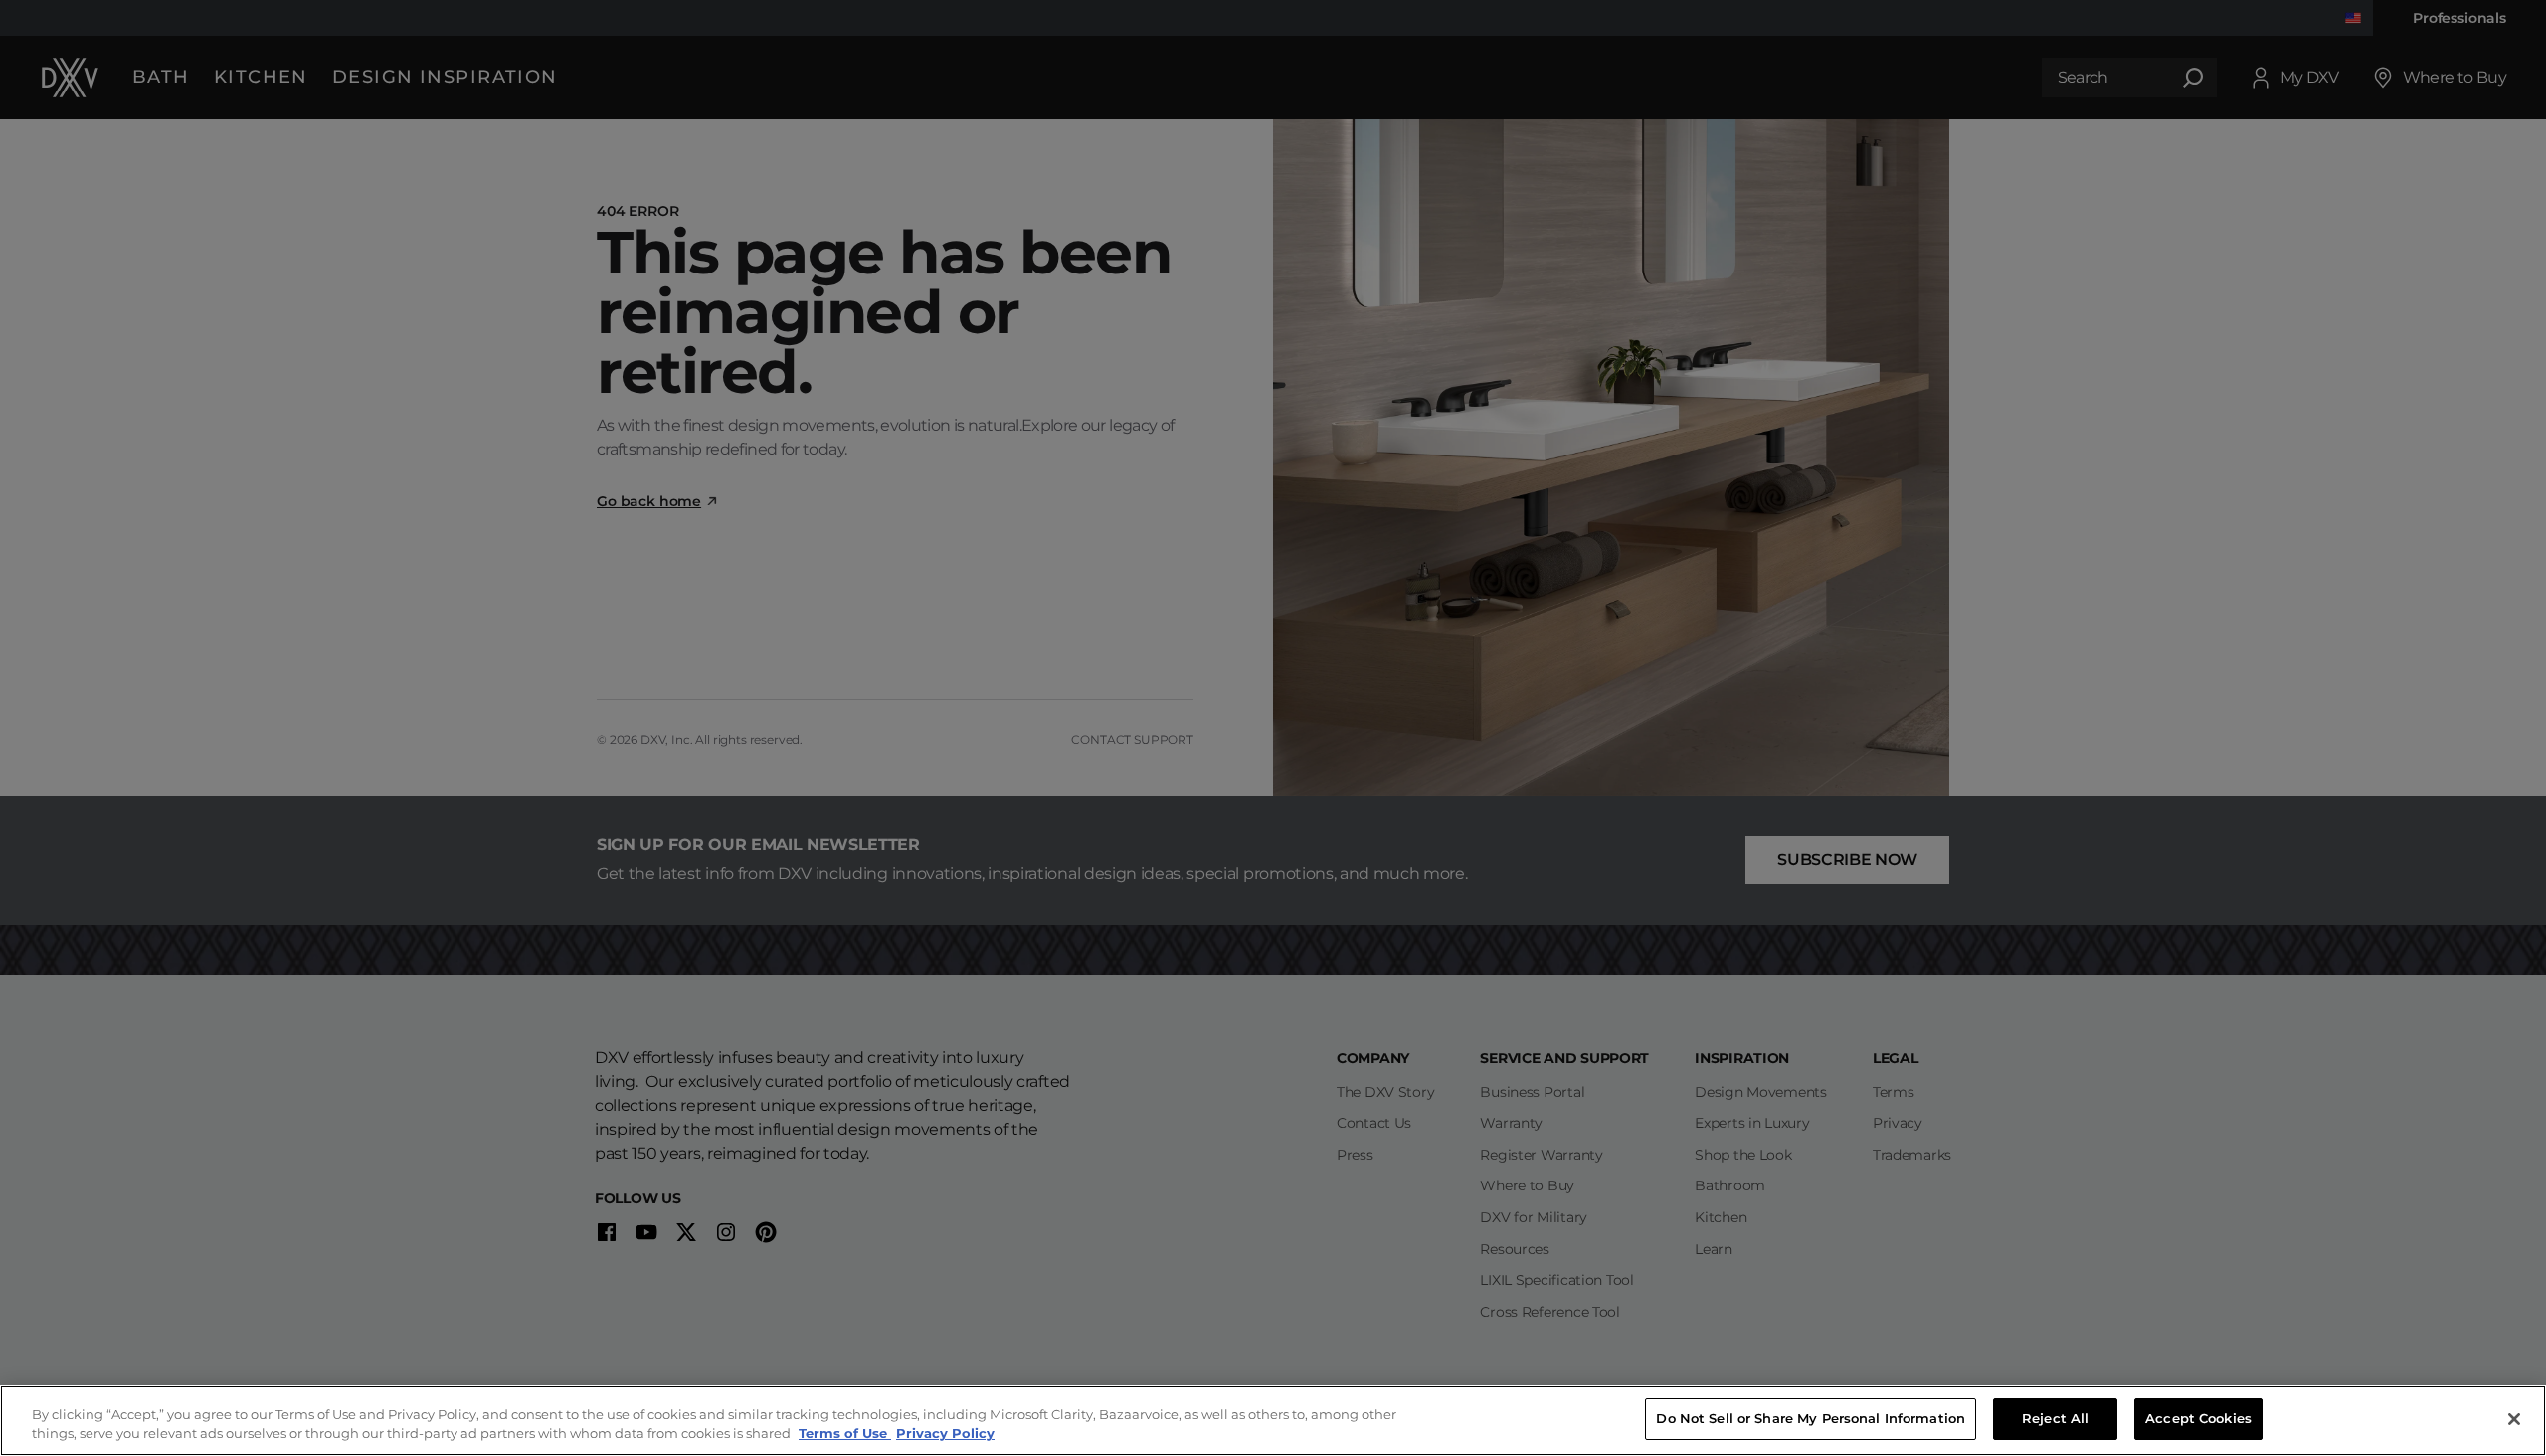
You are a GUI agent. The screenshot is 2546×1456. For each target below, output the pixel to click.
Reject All (2055, 1418)
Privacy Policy (945, 1434)
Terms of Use (845, 1434)
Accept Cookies (2198, 1418)
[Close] (2514, 1419)
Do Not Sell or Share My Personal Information (1811, 1418)
